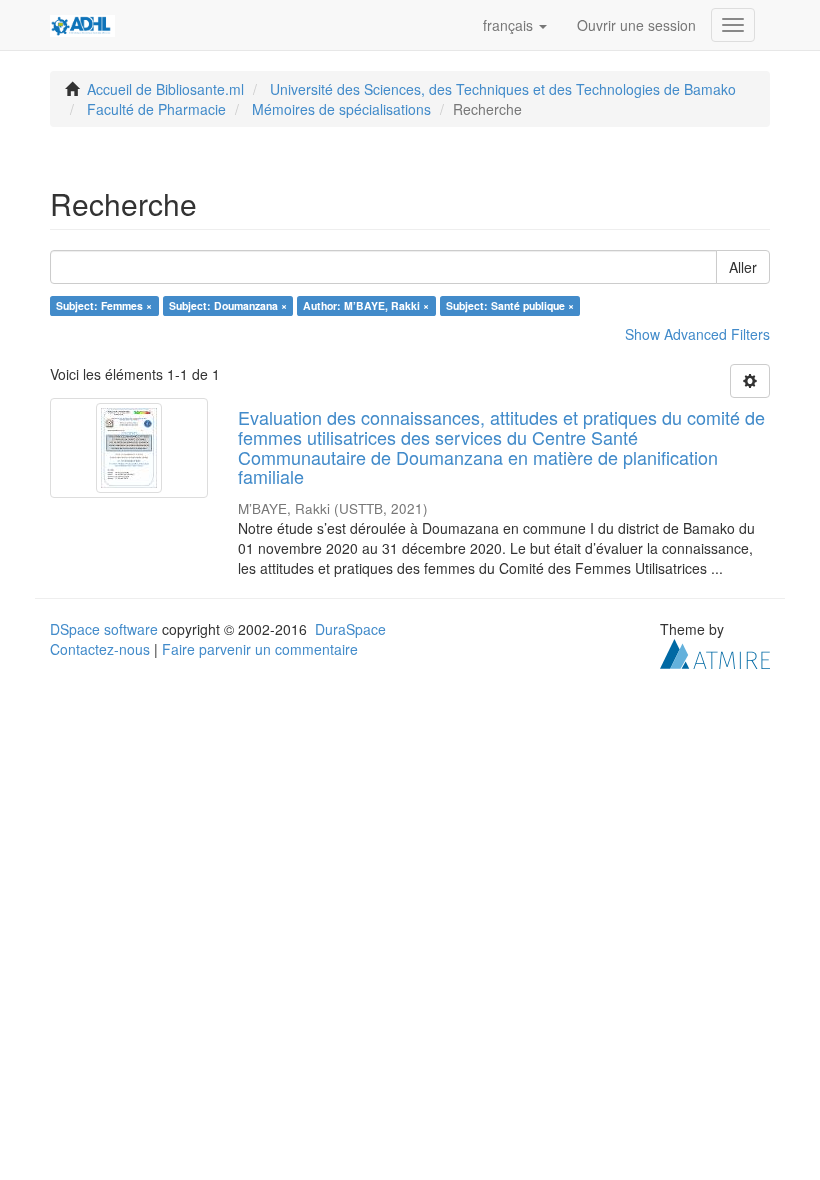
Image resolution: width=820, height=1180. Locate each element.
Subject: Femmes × (104, 305)
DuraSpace (350, 629)
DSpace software (104, 629)
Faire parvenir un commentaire (260, 649)
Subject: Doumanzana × (228, 305)
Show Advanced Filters (697, 334)
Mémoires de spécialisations (341, 109)
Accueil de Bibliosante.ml (165, 89)
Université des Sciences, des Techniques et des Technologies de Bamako (503, 89)
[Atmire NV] (715, 652)
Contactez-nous (100, 649)
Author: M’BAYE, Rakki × (366, 305)
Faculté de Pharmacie (156, 109)
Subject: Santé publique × (510, 305)
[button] (515, 25)
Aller (743, 267)
